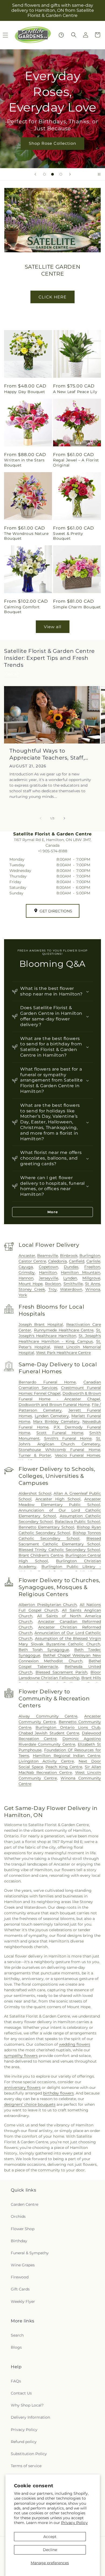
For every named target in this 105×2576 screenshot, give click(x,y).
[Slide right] (64, 818)
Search (17, 2335)
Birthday (19, 2241)
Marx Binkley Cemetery (56, 1422)
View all (53, 627)
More (53, 1212)
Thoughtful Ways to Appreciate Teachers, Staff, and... (47, 754)
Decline (50, 2550)
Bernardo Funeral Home (47, 1382)
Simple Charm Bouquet (77, 607)
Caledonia (57, 1261)
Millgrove (91, 1278)
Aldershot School (35, 1493)
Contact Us (21, 2393)
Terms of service (26, 2466)
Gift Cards (20, 2289)
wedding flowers (75, 2044)
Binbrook (69, 1256)
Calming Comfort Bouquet (22, 609)
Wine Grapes (23, 2265)
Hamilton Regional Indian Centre (66, 1756)
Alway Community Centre (48, 1716)
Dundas (71, 1267)
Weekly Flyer (23, 2301)
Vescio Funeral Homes (78, 1455)
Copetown (48, 1267)
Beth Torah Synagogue (44, 1650)
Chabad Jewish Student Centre (49, 1733)
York (23, 1295)
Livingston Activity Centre (46, 1761)
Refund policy (24, 2442)
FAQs (16, 2381)
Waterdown (71, 1289)
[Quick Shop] (61, 35)
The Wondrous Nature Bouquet (26, 536)
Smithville (73, 1284)
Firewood (20, 2277)
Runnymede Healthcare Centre (64, 1330)
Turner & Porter (35, 1455)
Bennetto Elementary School (46, 1527)
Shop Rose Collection (52, 143)
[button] (74, 35)
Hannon (26, 1278)
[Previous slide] (35, 174)
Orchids (18, 2216)
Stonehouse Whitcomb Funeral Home (59, 1450)
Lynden (70, 1278)
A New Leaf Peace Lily (75, 392)
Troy (53, 1289)
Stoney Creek (32, 1289)
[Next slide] (70, 174)
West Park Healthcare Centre (63, 1353)
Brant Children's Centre (41, 1555)
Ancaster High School (58, 1499)
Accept (50, 2537)
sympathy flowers (21, 2056)
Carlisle (93, 1261)
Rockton (53, 1284)
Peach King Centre (64, 1767)
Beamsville (48, 1256)
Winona (93, 1289)
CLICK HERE (52, 297)
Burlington (90, 1256)
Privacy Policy (74, 2523)
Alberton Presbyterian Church (48, 1605)
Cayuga (26, 1267)
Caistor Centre (32, 1261)
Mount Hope (31, 1284)
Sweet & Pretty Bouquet (68, 536)
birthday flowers (58, 2093)
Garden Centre (24, 2204)
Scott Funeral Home (60, 1433)
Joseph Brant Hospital (41, 1324)
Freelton (92, 1267)
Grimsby (27, 1272)
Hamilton (48, 1272)
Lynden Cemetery (52, 1416)
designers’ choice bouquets (30, 2104)
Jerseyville (48, 1278)
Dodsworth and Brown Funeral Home (54, 1405)
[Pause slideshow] (99, 174)
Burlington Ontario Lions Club (68, 1727)
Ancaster (27, 1256)
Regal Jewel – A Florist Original (76, 462)
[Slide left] (41, 818)
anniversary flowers (22, 2088)
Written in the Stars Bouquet (24, 462)
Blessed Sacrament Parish (61, 1672)
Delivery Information (30, 2417)
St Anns (93, 1284)
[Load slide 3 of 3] (61, 174)
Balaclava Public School (78, 1522)
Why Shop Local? (27, 2405)
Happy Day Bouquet (24, 392)
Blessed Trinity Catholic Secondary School (59, 1550)
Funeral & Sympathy (30, 2253)
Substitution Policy (29, 2454)
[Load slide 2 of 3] (52, 174)
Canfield (77, 1261)
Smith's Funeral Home (68, 1438)
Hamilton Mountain (80, 1272)
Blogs (16, 2347)
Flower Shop (23, 2229)
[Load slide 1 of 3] (44, 174)
